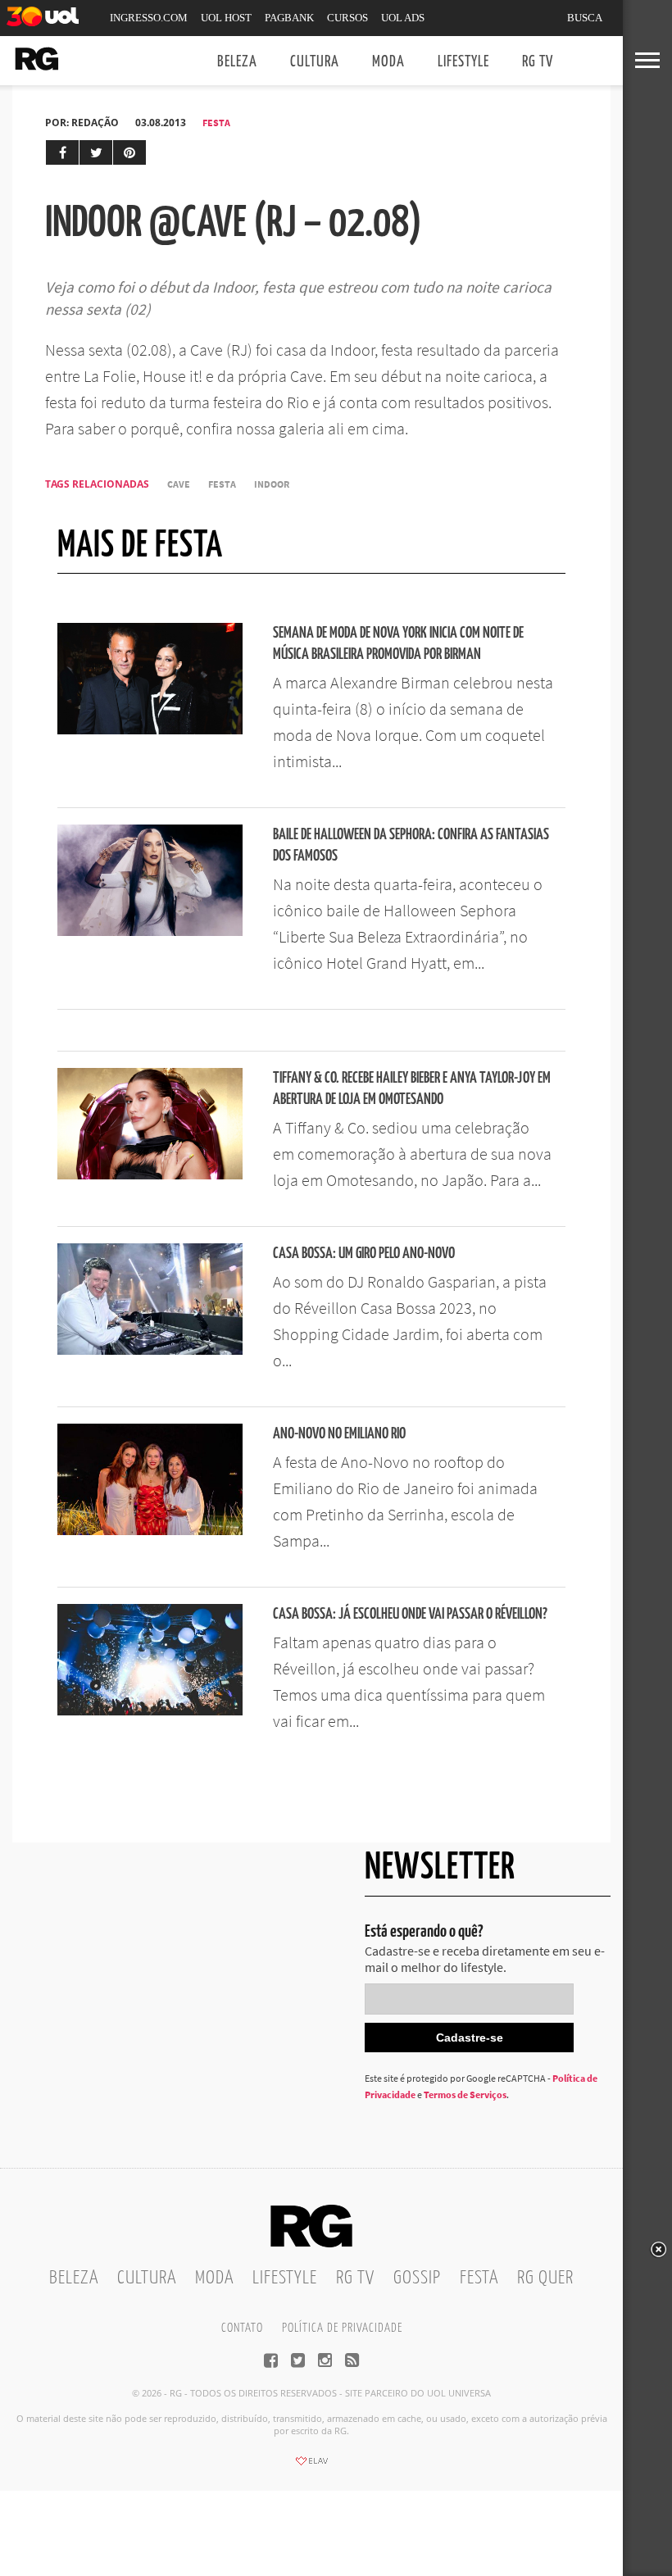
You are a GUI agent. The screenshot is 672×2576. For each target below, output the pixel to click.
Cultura (315, 62)
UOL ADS (403, 18)
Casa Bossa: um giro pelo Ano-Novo (364, 1254)
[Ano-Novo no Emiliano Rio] (150, 1530)
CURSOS (347, 18)
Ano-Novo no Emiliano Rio (339, 1434)
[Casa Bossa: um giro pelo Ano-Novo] (150, 1350)
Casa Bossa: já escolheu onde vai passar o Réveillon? (410, 1614)
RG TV (538, 62)
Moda (388, 62)
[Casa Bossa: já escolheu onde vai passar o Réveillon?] (150, 1711)
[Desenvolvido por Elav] (311, 2466)
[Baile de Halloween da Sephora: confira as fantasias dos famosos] (150, 931)
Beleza (237, 62)
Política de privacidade (342, 2328)
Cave (179, 484)
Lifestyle (463, 62)
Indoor (272, 484)
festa (222, 484)
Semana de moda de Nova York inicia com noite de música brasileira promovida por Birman (398, 644)
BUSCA (585, 18)
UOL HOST (226, 18)
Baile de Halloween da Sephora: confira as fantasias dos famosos (411, 845)
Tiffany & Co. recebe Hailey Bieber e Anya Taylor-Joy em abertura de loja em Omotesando (412, 1089)
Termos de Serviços (465, 2094)
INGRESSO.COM (149, 18)
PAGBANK (289, 18)
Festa (216, 123)
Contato (242, 2328)
